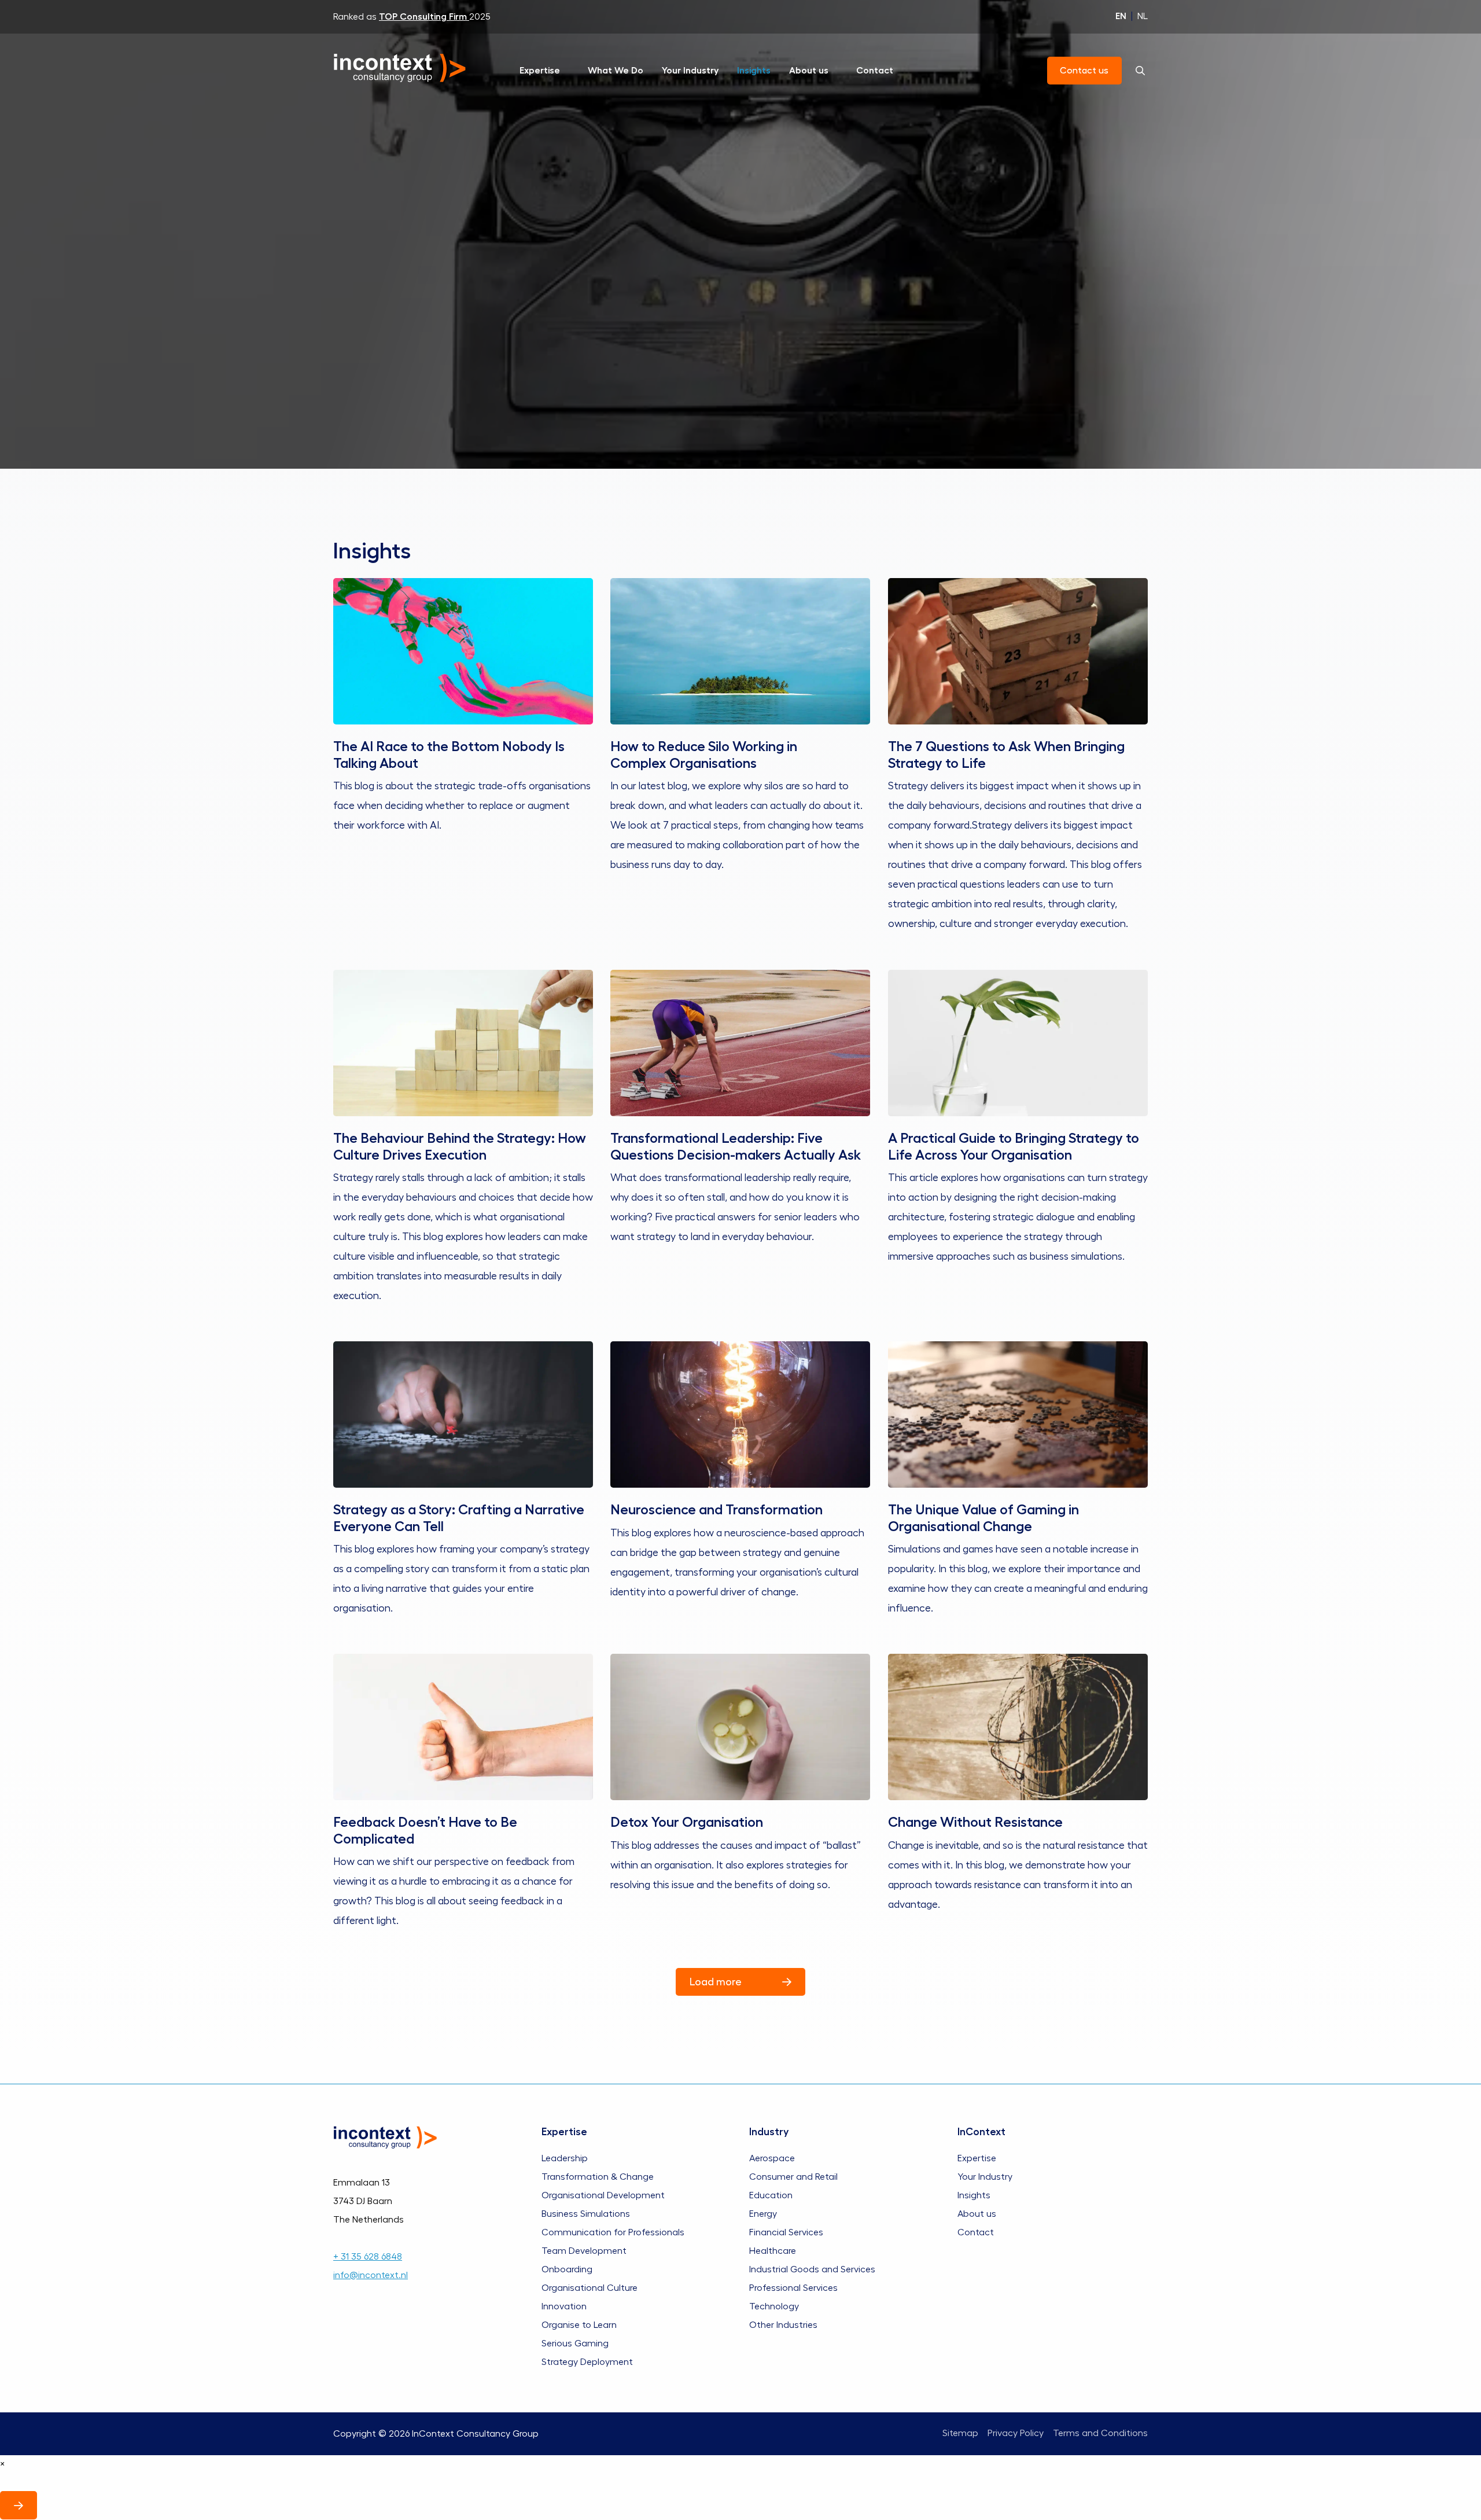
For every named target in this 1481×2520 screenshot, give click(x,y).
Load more (716, 1982)
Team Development (584, 2250)
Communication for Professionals (613, 2232)
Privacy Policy (1016, 2434)
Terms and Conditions (1100, 2434)
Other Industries (783, 2324)
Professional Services (793, 2287)
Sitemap (960, 2434)
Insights (754, 71)
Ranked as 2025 (412, 17)
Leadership (565, 2158)
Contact (875, 71)
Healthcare (773, 2250)
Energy (763, 2213)
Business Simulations (586, 2213)
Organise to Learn (579, 2324)
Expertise (540, 71)
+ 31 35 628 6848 (368, 2256)
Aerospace (772, 2158)
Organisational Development (603, 2195)
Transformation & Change (598, 2176)
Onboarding (567, 2269)
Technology (774, 2306)
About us (809, 71)
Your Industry (690, 71)
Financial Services (786, 2232)
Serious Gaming (575, 2343)
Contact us (1085, 71)
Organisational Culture (590, 2287)
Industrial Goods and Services (812, 2269)
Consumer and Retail (793, 2176)
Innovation (564, 2306)
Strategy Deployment (587, 2361)
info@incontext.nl (371, 2275)
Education (771, 2195)
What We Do (616, 71)
